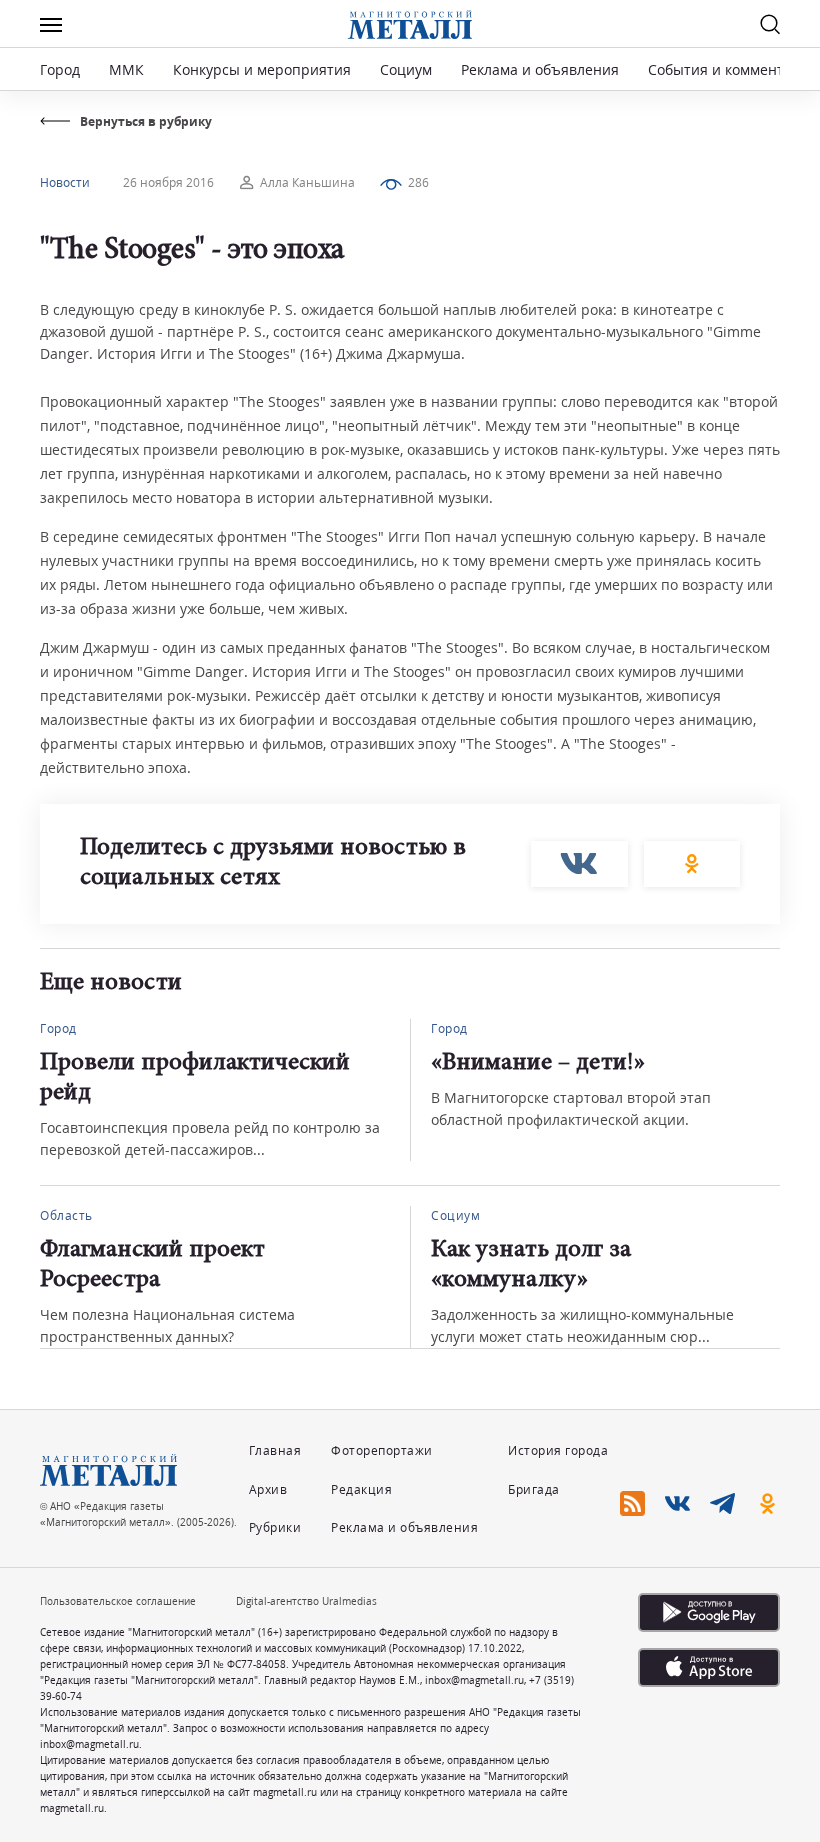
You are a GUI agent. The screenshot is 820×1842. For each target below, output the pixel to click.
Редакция (361, 1489)
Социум (406, 69)
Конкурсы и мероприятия (264, 69)
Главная (275, 1450)
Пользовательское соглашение (118, 1601)
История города (558, 1450)
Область (66, 1215)
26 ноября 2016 (168, 182)
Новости (65, 182)
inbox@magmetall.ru (474, 1680)
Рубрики (275, 1527)
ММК (126, 69)
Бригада (534, 1489)
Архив (268, 1489)
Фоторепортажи (382, 1450)
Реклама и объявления (540, 69)
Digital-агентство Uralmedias (306, 1601)
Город (60, 69)
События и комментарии (733, 69)
